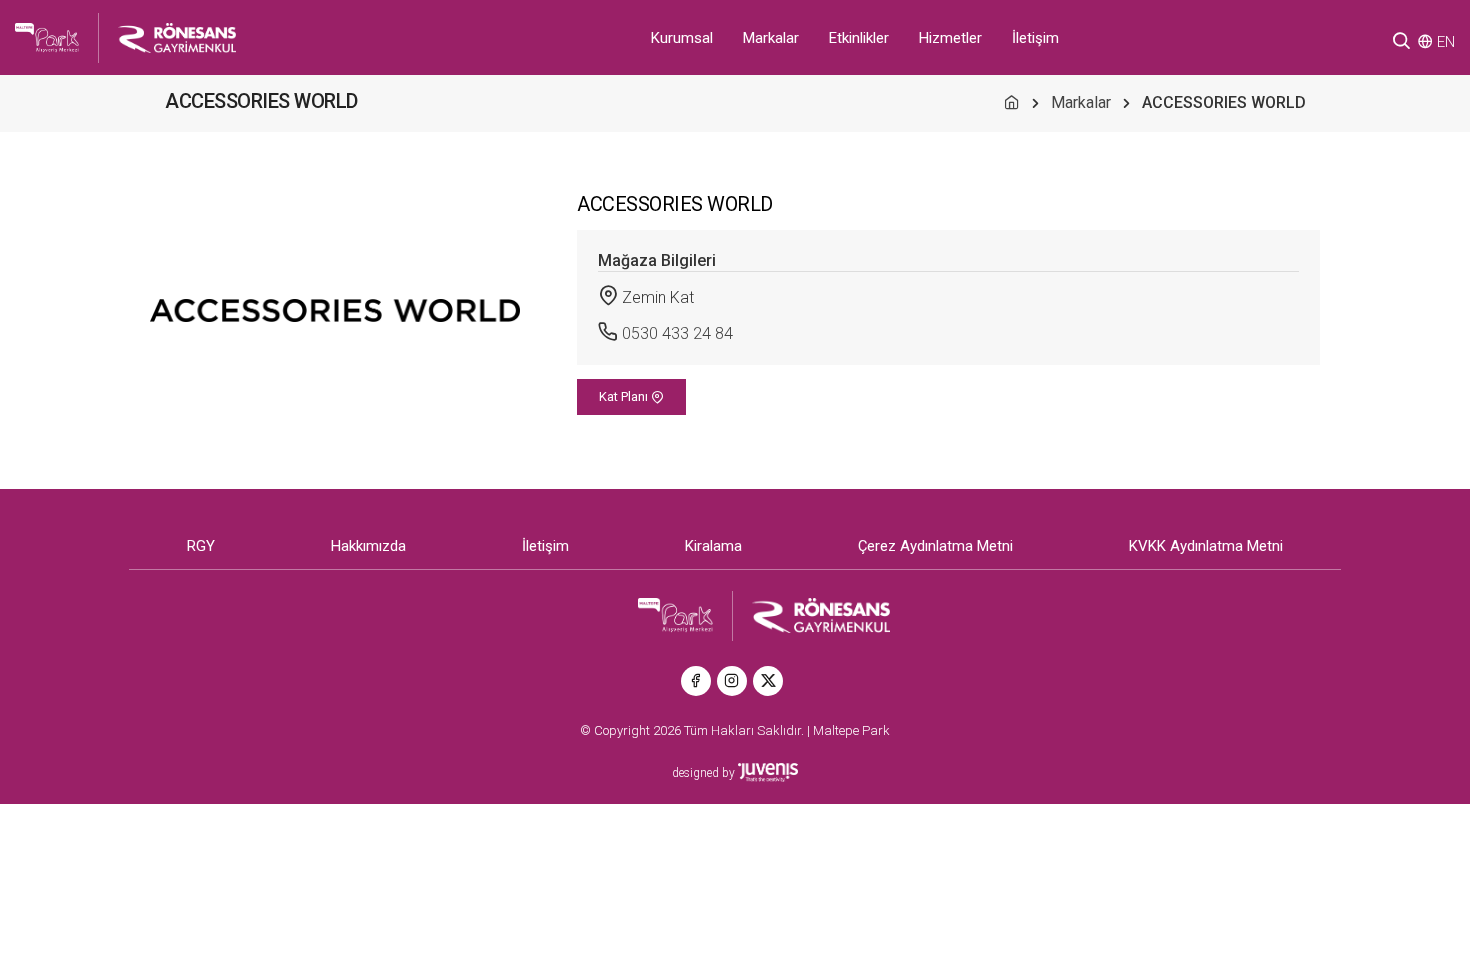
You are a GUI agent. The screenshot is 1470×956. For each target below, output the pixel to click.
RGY (201, 546)
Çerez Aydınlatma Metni (935, 546)
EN (1446, 42)
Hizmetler (950, 38)
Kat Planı (625, 396)
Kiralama (713, 546)
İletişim (1035, 38)
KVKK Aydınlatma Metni (1206, 546)
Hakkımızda (368, 546)
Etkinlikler (859, 38)
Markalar (771, 38)
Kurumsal (682, 38)
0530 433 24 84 (677, 333)
